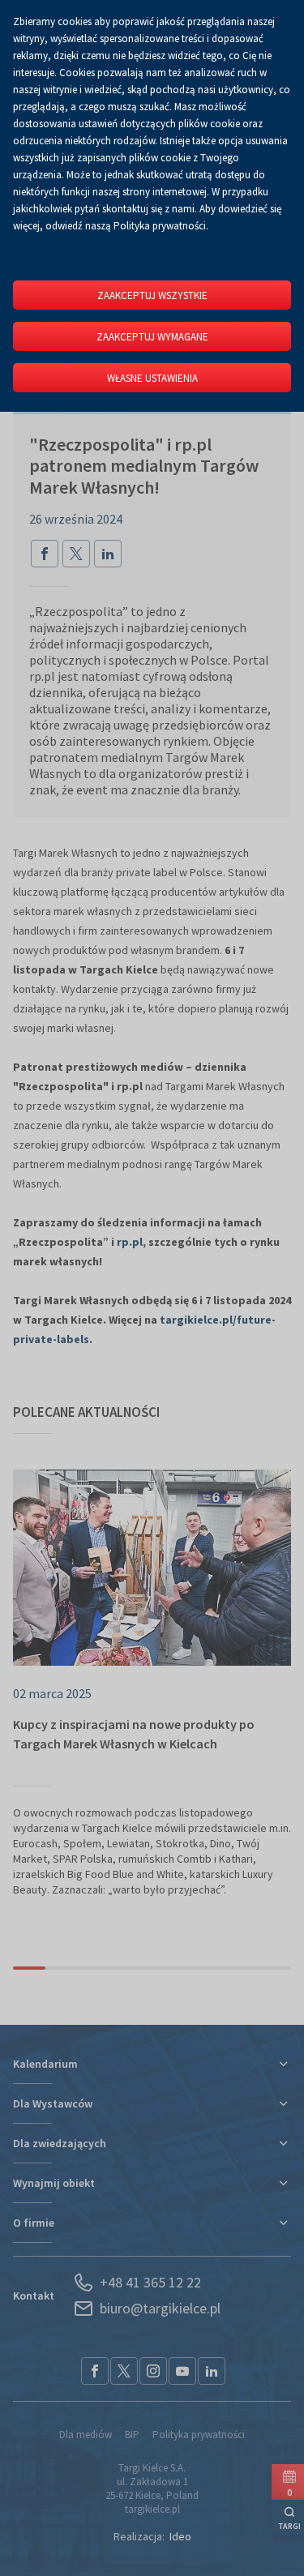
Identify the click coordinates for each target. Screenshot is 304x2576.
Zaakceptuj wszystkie (152, 295)
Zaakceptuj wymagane (152, 337)
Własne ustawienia (152, 378)
